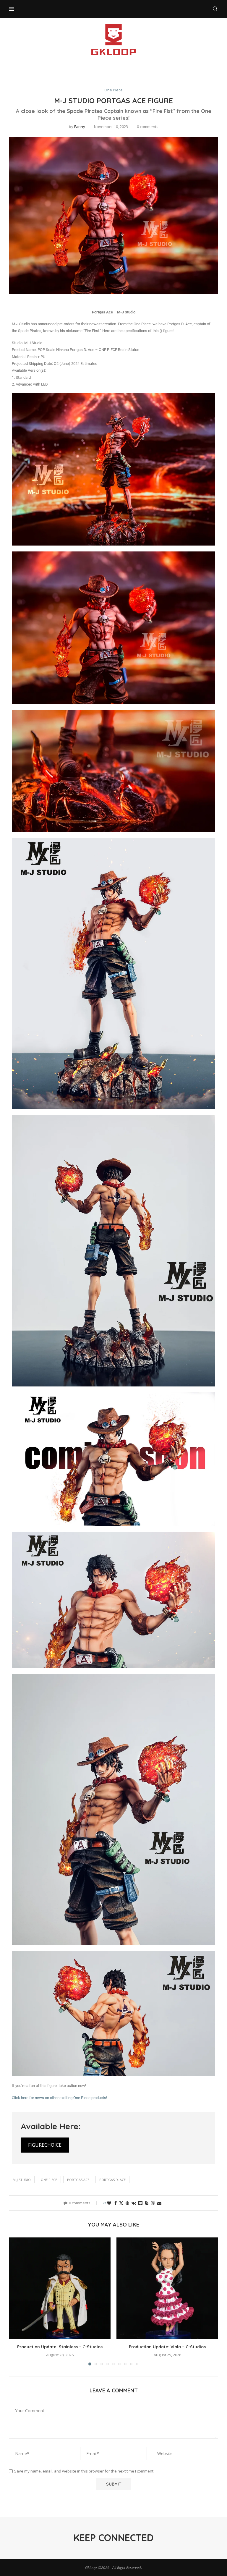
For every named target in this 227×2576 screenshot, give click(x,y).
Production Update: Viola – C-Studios (167, 2347)
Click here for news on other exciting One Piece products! (59, 2098)
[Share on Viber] (153, 2203)
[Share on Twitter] (121, 2203)
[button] (17, 2301)
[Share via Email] (159, 2203)
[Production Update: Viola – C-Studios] (167, 2288)
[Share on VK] (134, 2203)
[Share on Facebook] (116, 2203)
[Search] (215, 9)
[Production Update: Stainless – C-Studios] (60, 2288)
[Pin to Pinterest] (127, 2203)
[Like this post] (109, 2203)
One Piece (49, 2180)
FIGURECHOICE (45, 2145)
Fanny (80, 127)
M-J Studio (22, 2180)
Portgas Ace (78, 2180)
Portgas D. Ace (112, 2180)
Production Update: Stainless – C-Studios (60, 2347)
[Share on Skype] (147, 2203)
